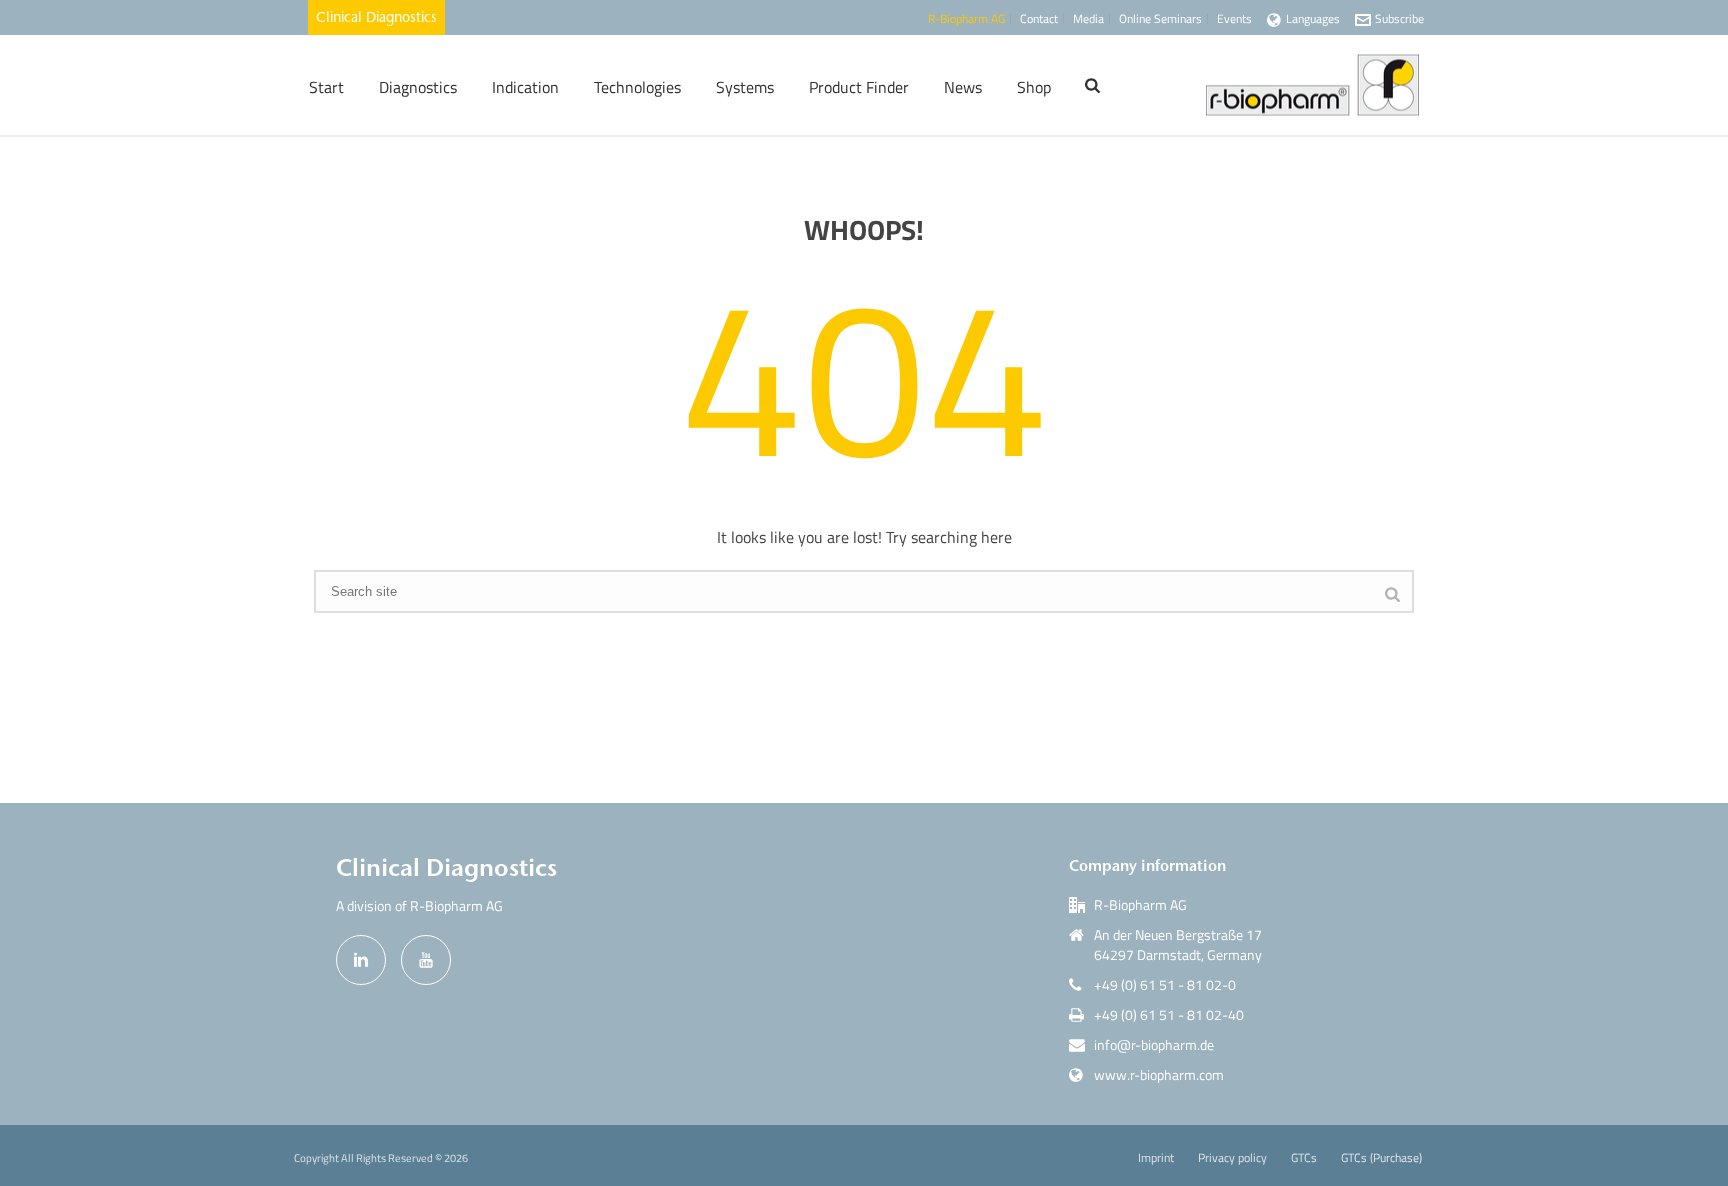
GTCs (1304, 1158)
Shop (1034, 87)
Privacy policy (1232, 1158)
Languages (1313, 18)
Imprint (1156, 1158)
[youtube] (426, 960)
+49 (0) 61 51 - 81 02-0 (1165, 985)
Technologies (637, 87)
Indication (525, 87)
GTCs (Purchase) (1381, 1158)
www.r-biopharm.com (1159, 1075)
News (963, 87)
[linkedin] (361, 960)
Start (326, 87)
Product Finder (859, 87)
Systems (745, 87)
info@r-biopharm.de (1154, 1045)
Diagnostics (418, 87)
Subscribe (1399, 18)
